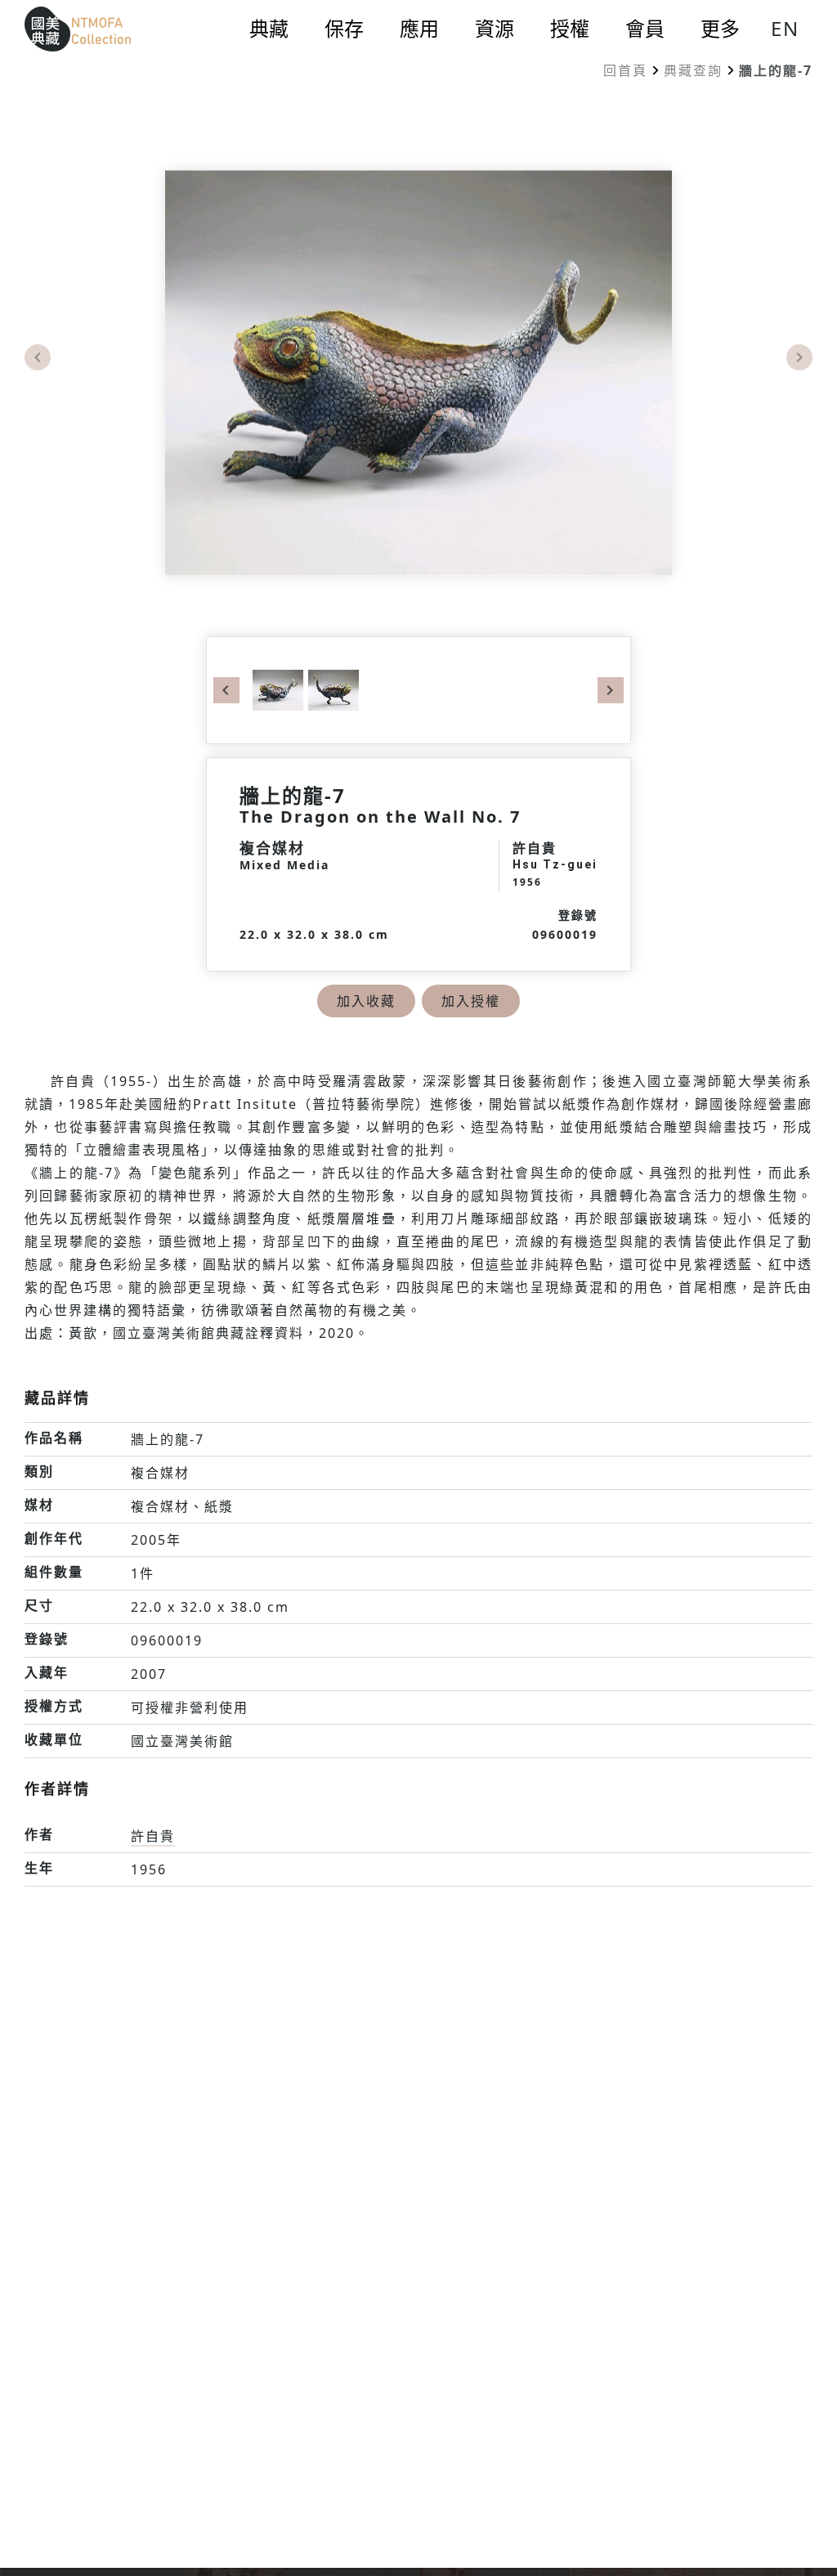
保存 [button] (344, 29)
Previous (38, 357)
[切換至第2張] (331, 689)
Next (799, 357)
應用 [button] (419, 29)
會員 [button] (645, 29)
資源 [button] (495, 29)
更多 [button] (720, 29)
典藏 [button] (269, 29)
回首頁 (625, 70)
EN (785, 28)
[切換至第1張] (278, 689)
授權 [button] (570, 29)
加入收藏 (366, 1001)
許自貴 (153, 1836)
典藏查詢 (693, 70)
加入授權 (471, 1001)
